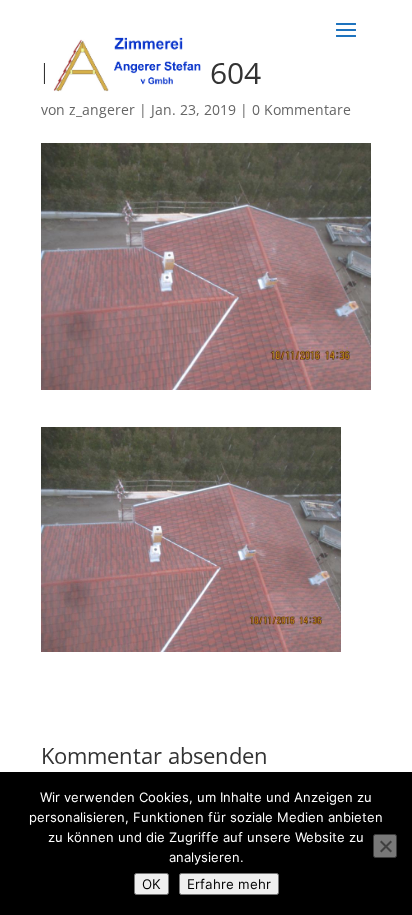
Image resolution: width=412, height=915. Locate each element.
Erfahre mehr (229, 884)
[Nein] (385, 846)
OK (151, 884)
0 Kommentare (301, 109)
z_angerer (102, 109)
